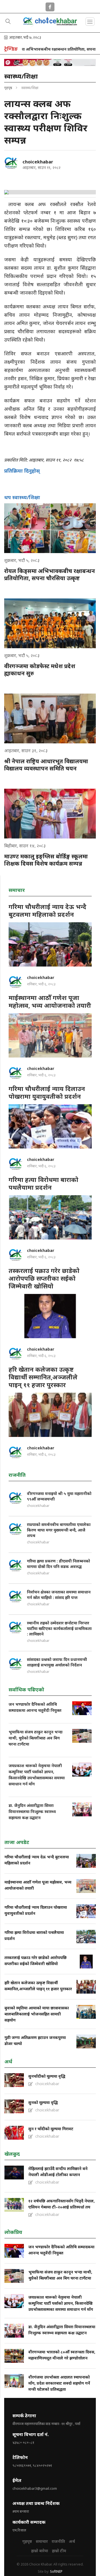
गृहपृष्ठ (8, 88)
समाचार (42, 2541)
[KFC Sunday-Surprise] (50, 62)
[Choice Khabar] (50, 25)
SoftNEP (56, 2571)
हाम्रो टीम (59, 2551)
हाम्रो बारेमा (40, 2551)
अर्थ (72, 2541)
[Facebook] (50, 6)
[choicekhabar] (11, 163)
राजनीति (58, 2541)
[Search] (8, 22)
